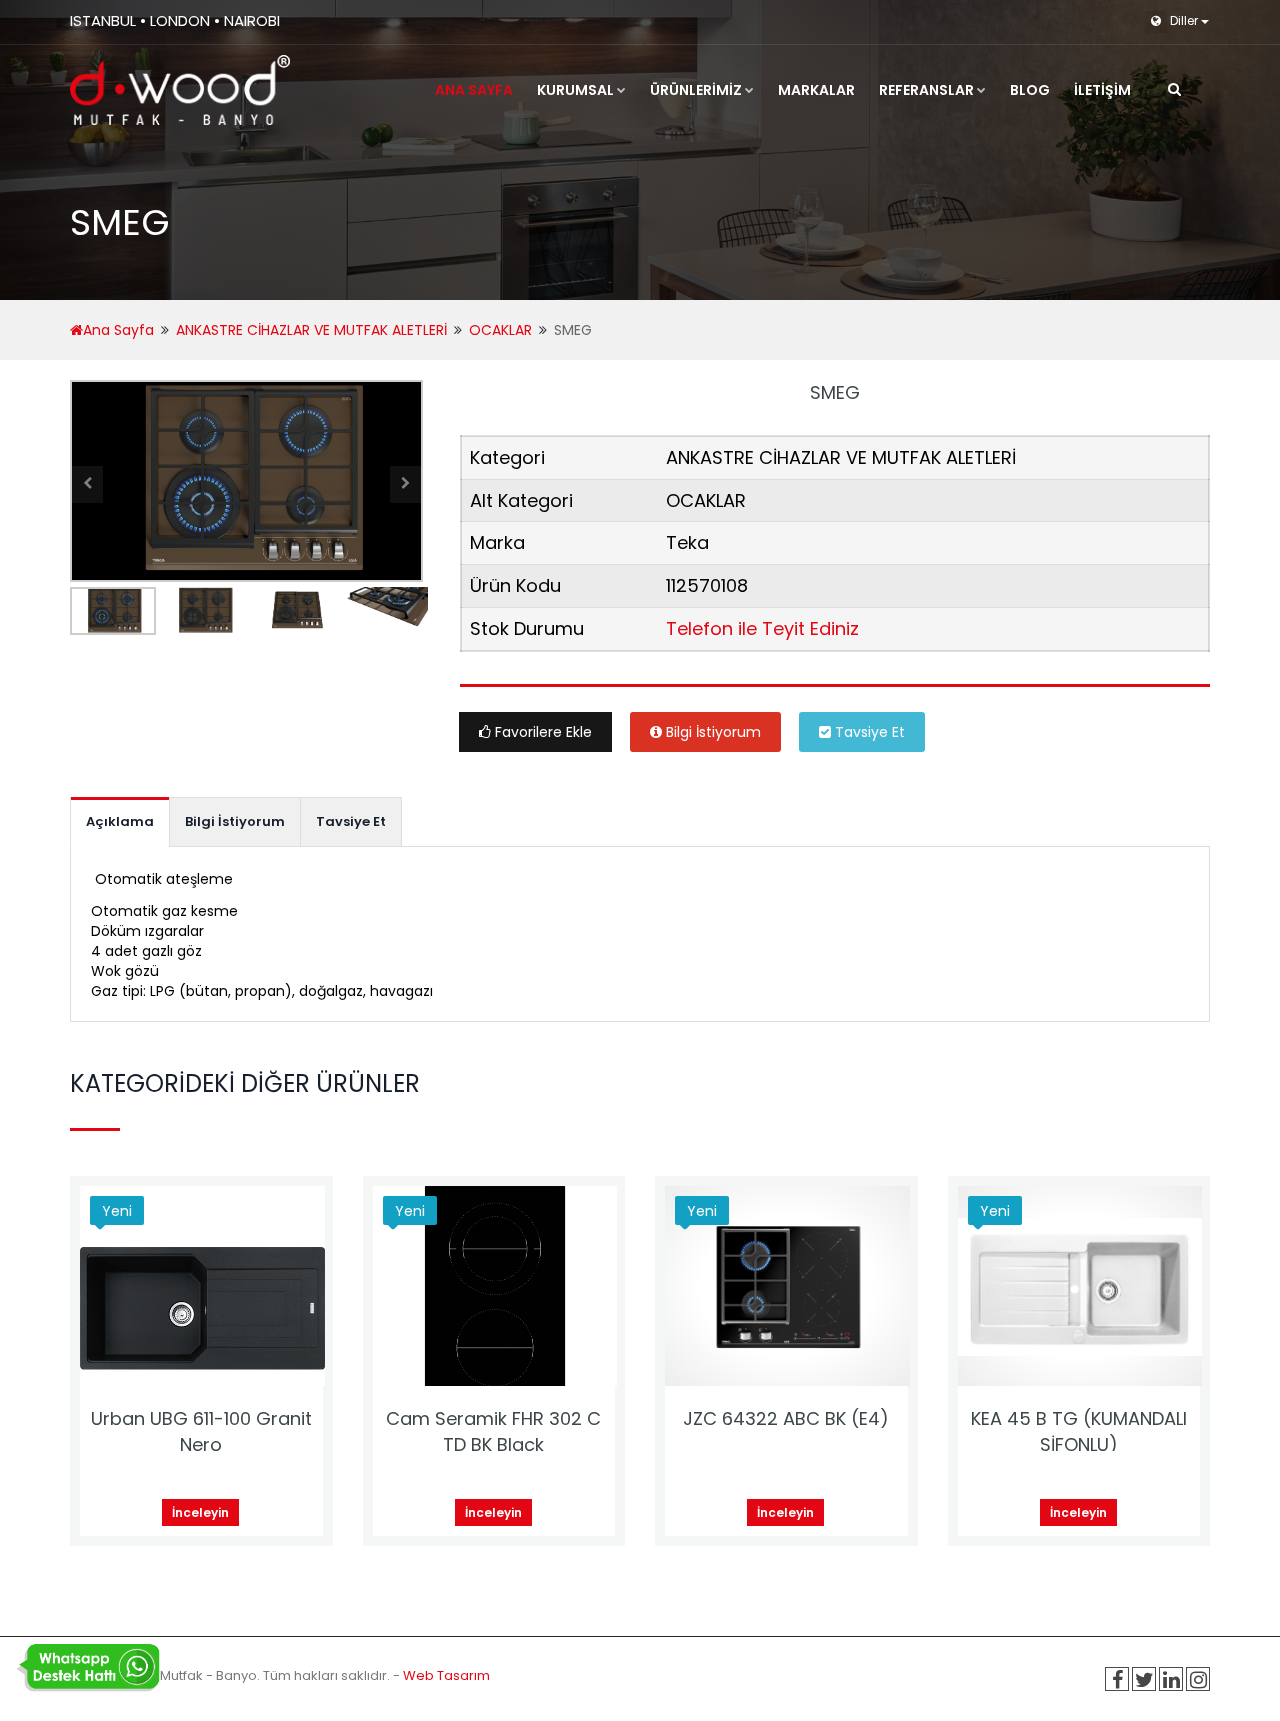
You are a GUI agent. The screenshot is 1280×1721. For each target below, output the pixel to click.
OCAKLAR (500, 330)
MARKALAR (816, 90)
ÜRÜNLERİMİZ (696, 90)
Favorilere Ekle (541, 732)
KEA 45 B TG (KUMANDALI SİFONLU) (1079, 1431)
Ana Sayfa (118, 330)
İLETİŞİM (1102, 90)
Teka (687, 542)
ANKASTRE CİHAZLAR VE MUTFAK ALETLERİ (311, 330)
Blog (1030, 90)
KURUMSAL (575, 90)
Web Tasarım (446, 1675)
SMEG (835, 392)
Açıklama (120, 821)
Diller (1184, 20)
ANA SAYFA (474, 90)
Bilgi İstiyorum (711, 732)
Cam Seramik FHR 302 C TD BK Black (493, 1431)
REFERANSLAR (926, 90)
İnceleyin (200, 1512)
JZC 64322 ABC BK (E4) (786, 1418)
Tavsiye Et (868, 732)
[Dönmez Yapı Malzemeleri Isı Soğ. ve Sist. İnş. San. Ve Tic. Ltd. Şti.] (180, 90)
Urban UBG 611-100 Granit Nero (201, 1431)
